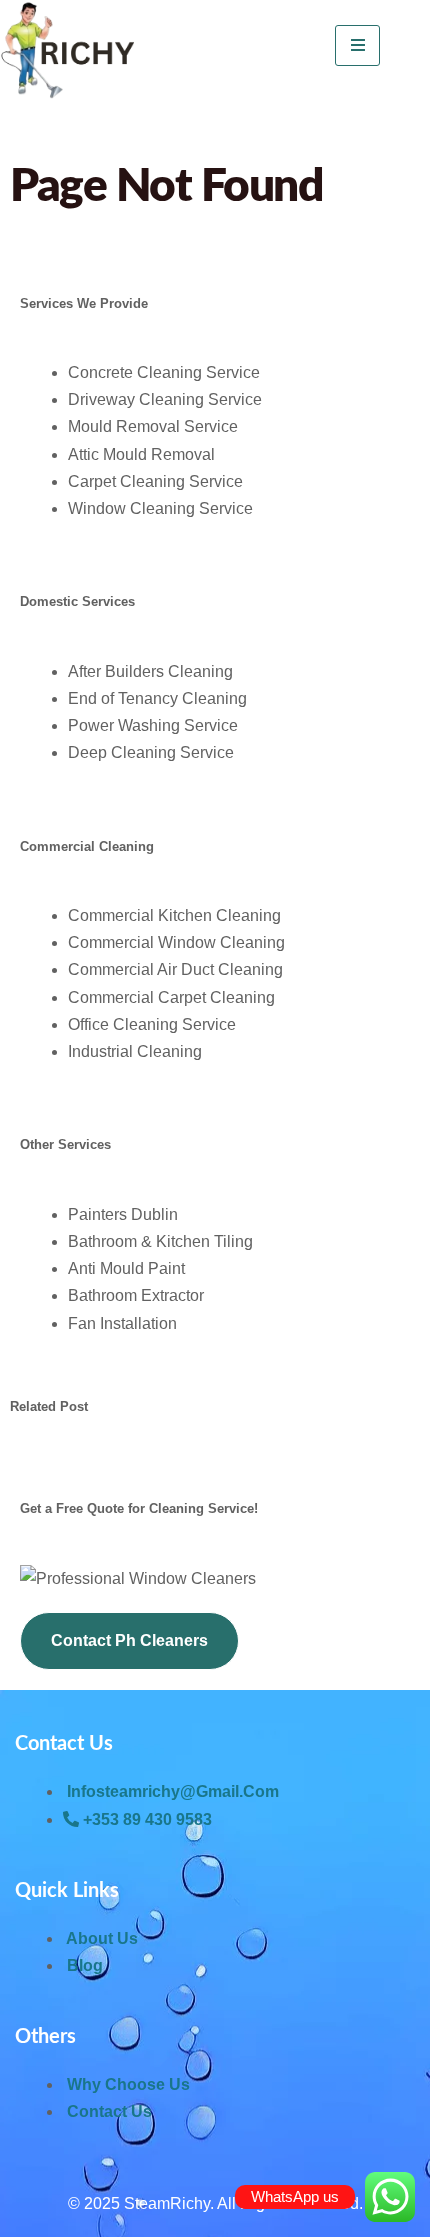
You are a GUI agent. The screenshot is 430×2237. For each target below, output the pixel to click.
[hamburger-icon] (357, 45)
